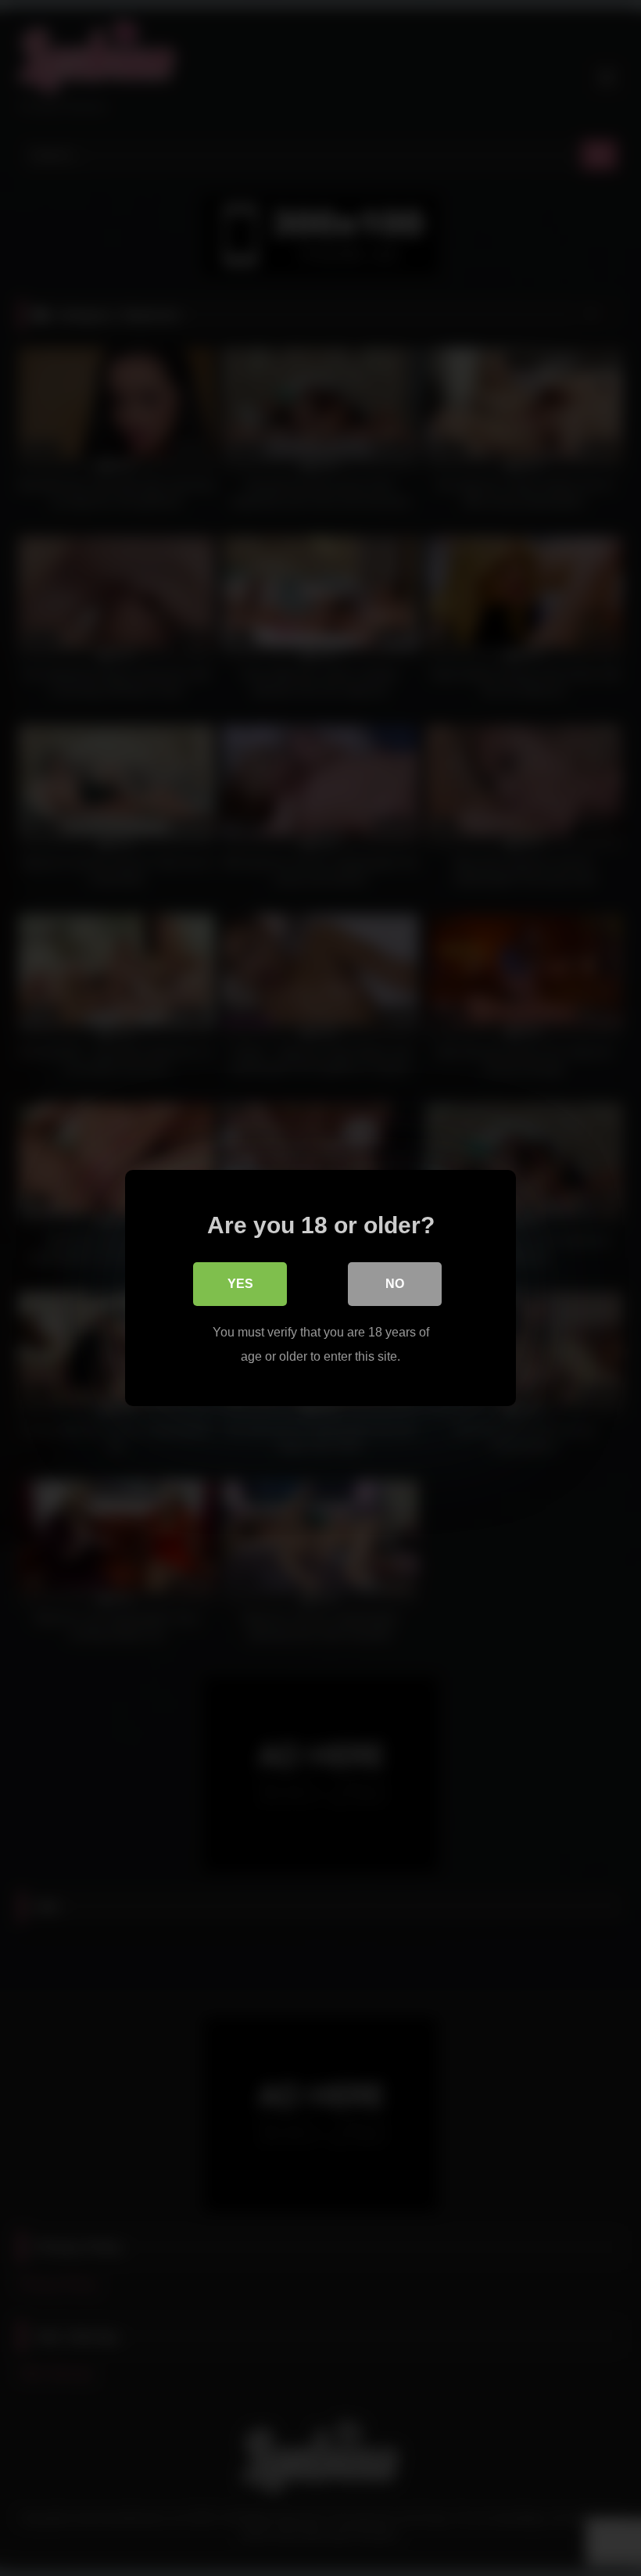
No (395, 1284)
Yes (240, 1284)
